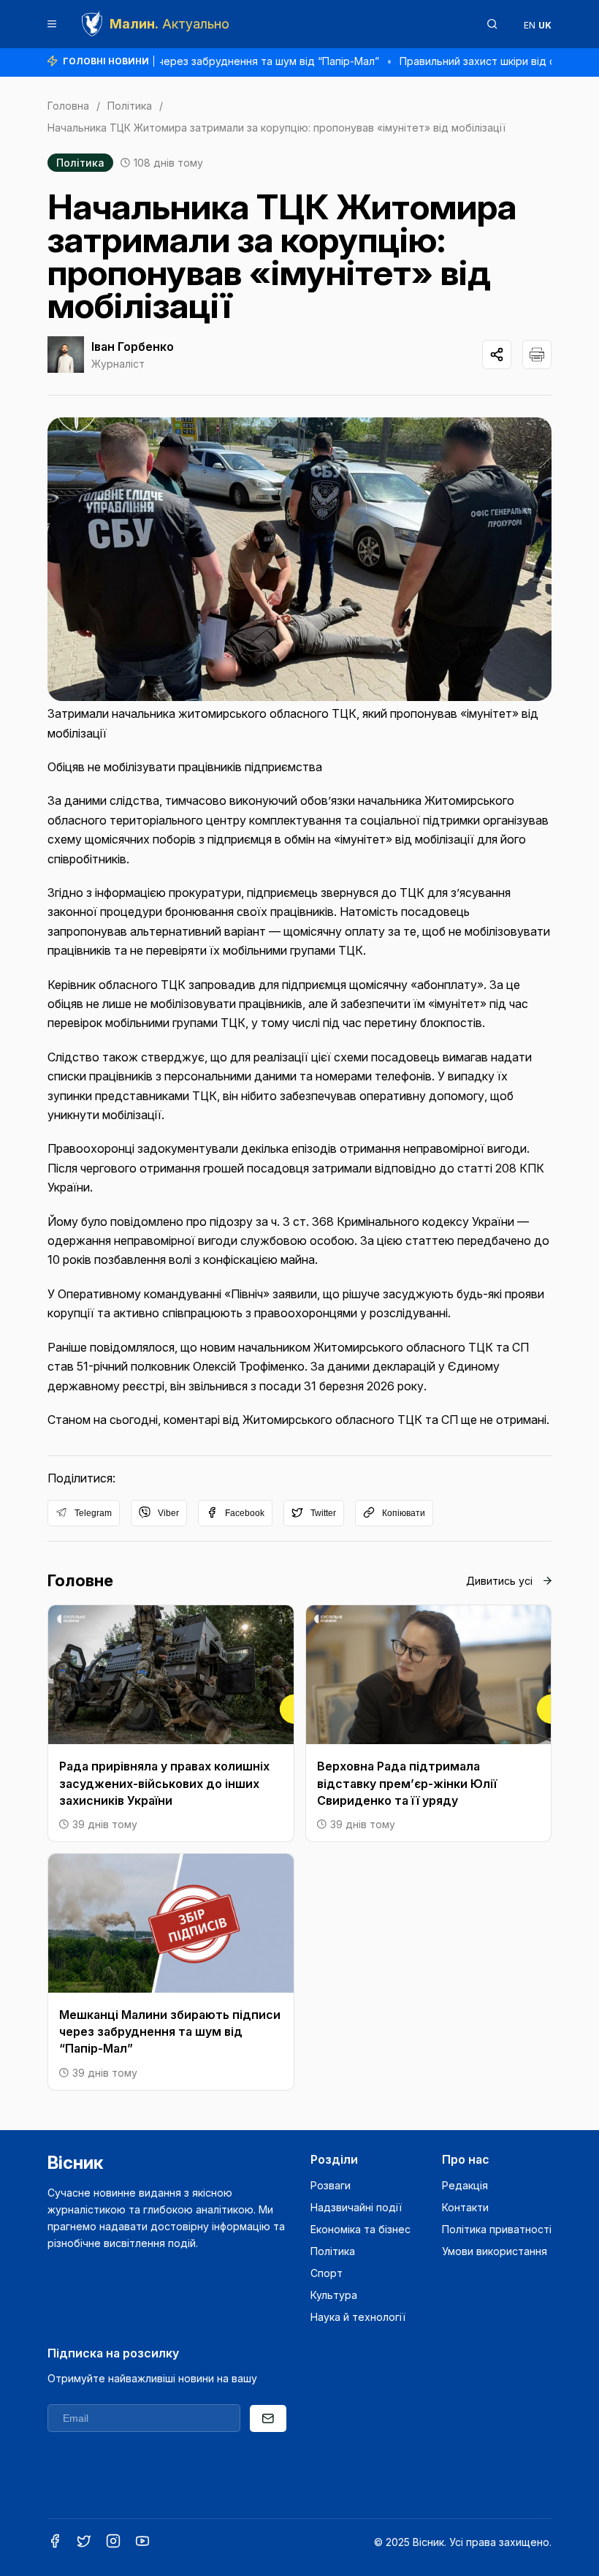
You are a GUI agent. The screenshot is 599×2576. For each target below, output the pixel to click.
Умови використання (495, 2251)
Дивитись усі (499, 1581)
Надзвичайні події (356, 2207)
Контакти (465, 2207)
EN (530, 25)
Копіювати (404, 1513)
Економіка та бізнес (360, 2229)
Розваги (331, 2185)
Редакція (465, 2185)
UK (545, 25)
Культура (334, 2295)
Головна (68, 106)
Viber (168, 1513)
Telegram (93, 1513)
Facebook (245, 1513)
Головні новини (106, 61)
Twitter (323, 1513)
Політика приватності (497, 2229)
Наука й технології (358, 2317)
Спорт (327, 2273)
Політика (130, 106)
